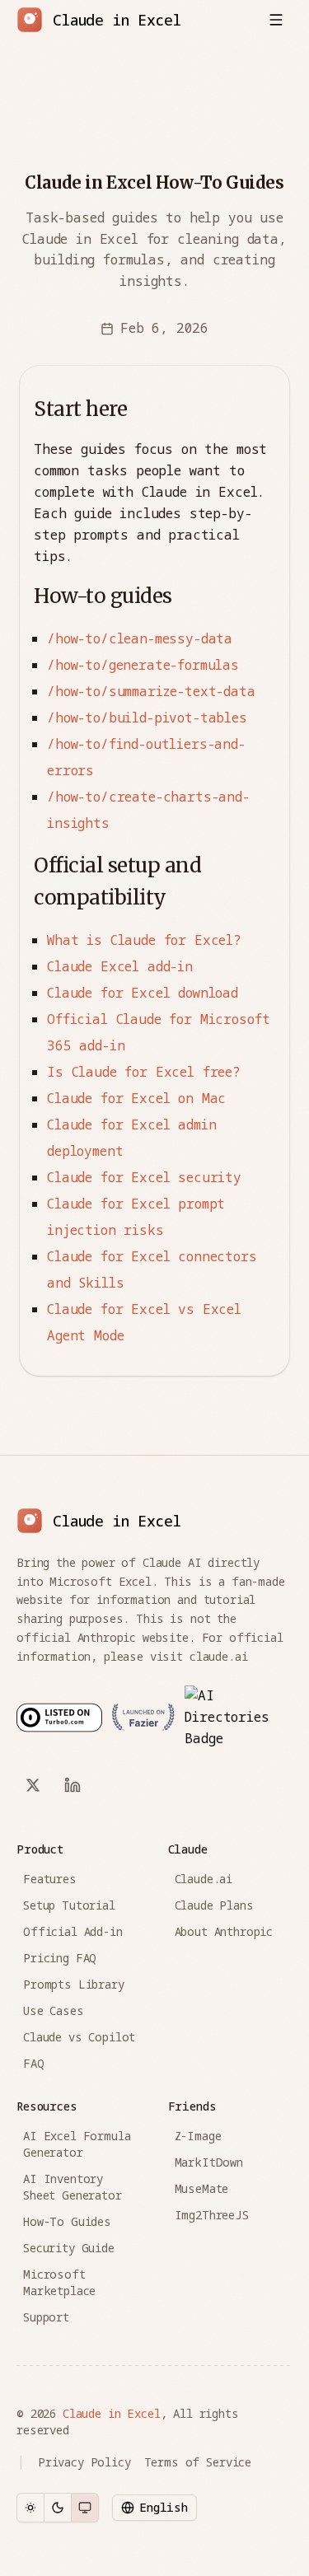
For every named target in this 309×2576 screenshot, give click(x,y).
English (164, 2507)
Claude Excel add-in (120, 966)
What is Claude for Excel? (144, 940)
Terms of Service (198, 2462)
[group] (58, 2508)
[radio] (30, 2508)
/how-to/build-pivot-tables (147, 718)
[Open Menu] (276, 20)
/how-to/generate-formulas (143, 665)
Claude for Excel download (143, 993)
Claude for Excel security (144, 1177)
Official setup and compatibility (117, 881)
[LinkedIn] (73, 1785)
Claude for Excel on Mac (136, 1098)
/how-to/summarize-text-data (151, 691)
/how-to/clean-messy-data (140, 638)
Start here (80, 409)
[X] (33, 1785)
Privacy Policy (84, 2462)
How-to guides (103, 596)
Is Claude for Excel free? (144, 1072)
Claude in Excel (112, 2413)
